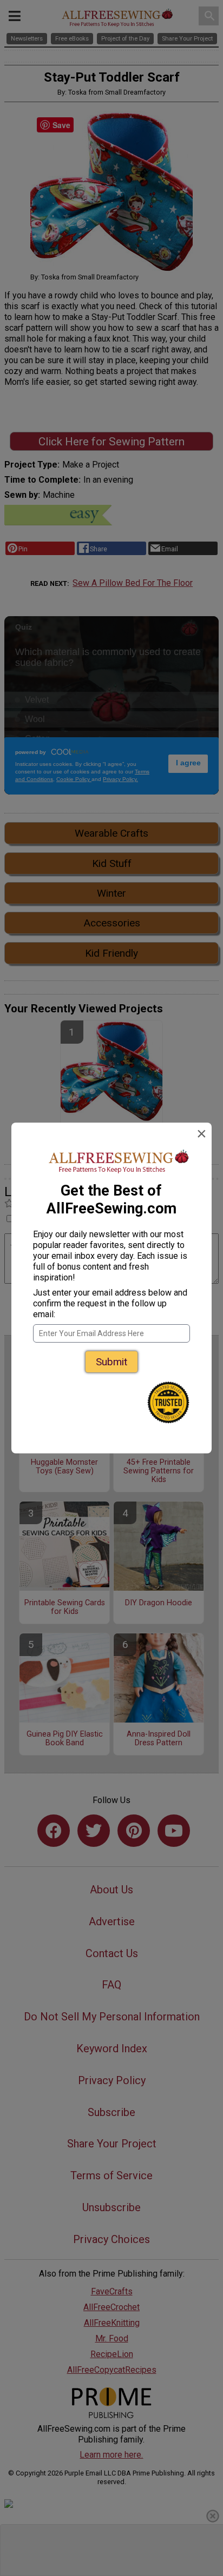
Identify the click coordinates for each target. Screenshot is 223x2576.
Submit (111, 1362)
